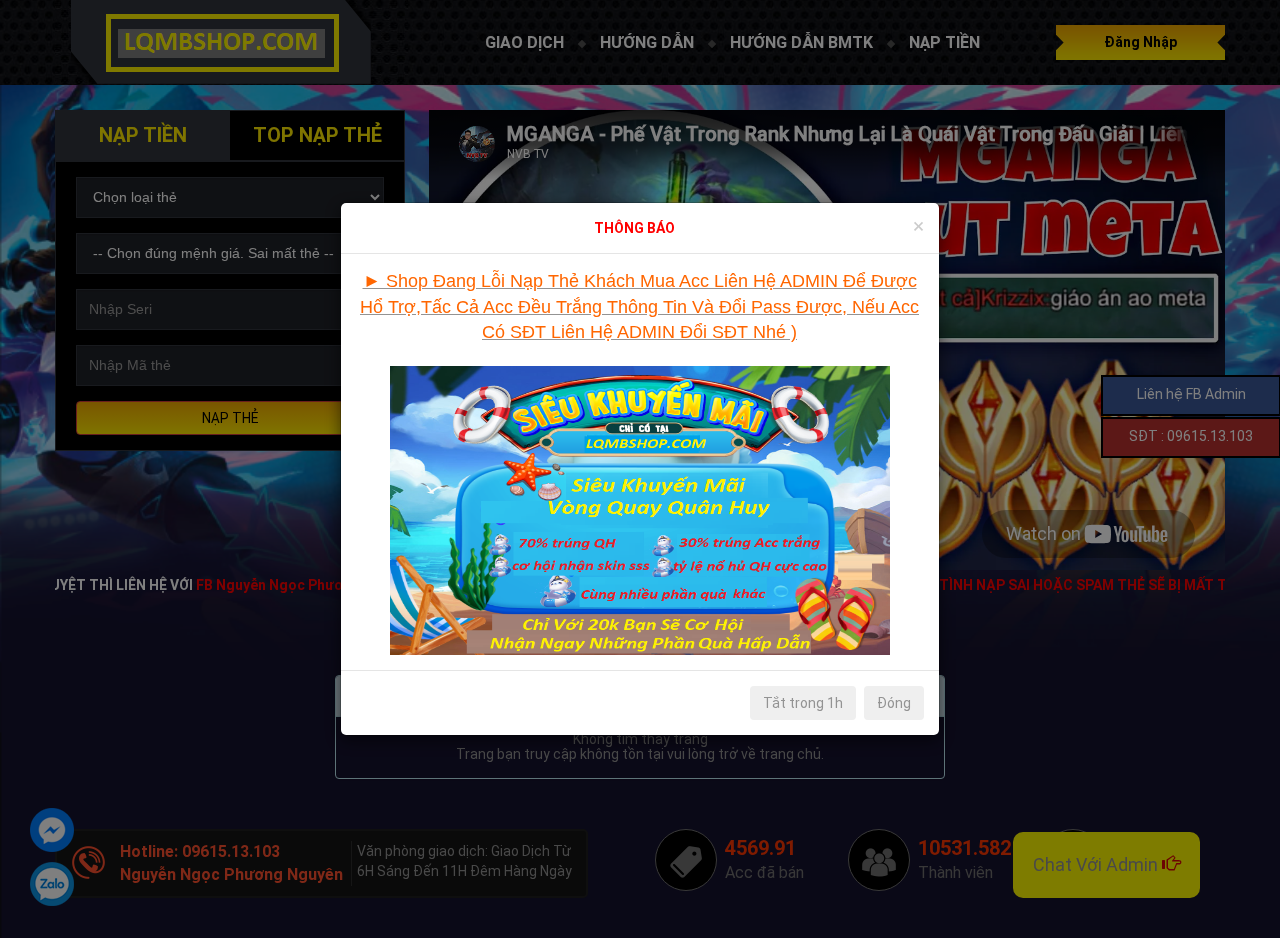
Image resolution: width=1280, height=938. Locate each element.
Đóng (894, 703)
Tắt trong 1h (803, 703)
